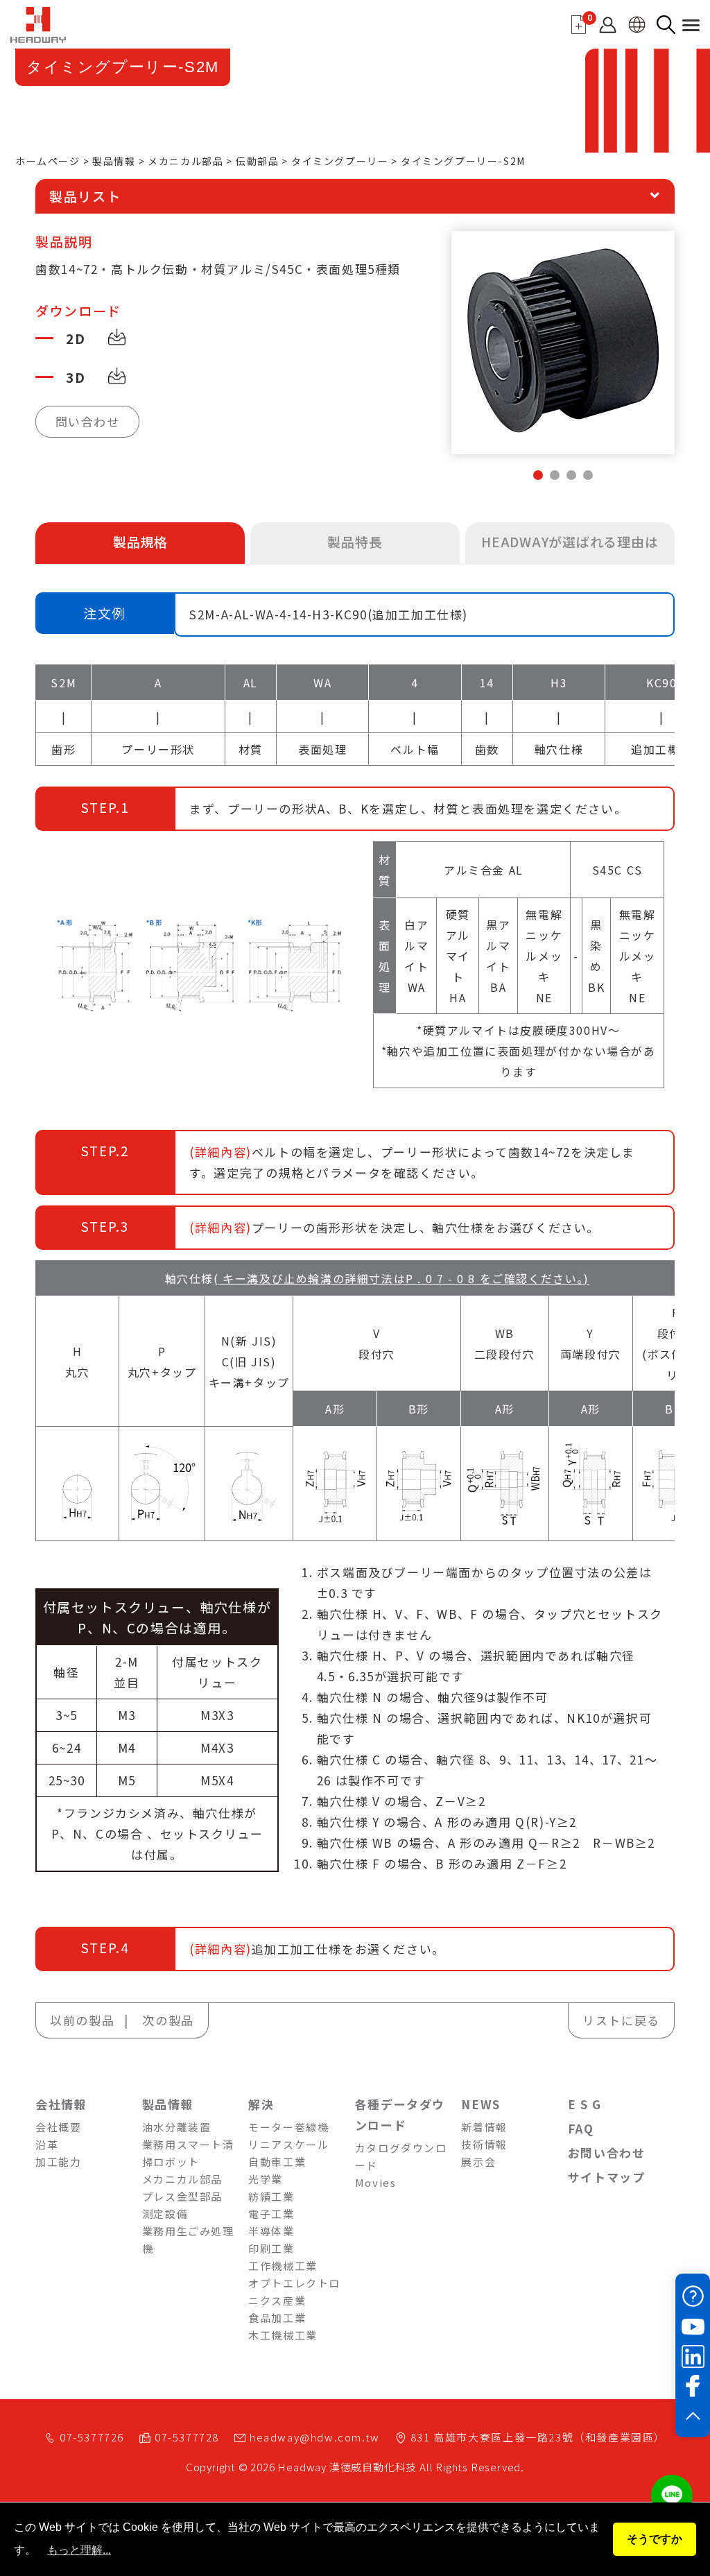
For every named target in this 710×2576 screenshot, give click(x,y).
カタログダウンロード (401, 2156)
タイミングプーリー (340, 161)
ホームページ (48, 161)
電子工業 (271, 2214)
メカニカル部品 (185, 161)
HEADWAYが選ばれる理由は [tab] (570, 541)
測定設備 (165, 2214)
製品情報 (114, 161)
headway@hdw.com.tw (315, 2437)
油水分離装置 (177, 2127)
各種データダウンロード (400, 2114)
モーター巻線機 (288, 2127)
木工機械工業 (283, 2335)
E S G (585, 2104)
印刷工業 (271, 2248)
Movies (376, 2182)
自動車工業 (277, 2162)
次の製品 (168, 2020)
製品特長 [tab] (355, 541)
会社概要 (58, 2127)
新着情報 (484, 2127)
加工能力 (58, 2162)
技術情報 (484, 2144)
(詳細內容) (220, 1152)
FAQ (581, 2128)
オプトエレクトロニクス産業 (294, 2292)
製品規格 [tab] (140, 541)
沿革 (47, 2144)
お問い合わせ (607, 2153)
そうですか (655, 2539)
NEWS (480, 2104)
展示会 (478, 2162)
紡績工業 (271, 2196)
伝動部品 (257, 161)
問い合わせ (88, 421)
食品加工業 (277, 2318)
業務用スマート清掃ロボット (188, 2153)
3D (76, 377)
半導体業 (271, 2231)
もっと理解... (79, 2550)
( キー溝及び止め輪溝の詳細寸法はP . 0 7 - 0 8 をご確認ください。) (401, 1278)
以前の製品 (82, 2020)
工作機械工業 (283, 2266)
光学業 (266, 2179)
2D (76, 338)
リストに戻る (621, 2020)
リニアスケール (288, 2144)
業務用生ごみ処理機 (188, 2240)
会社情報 (61, 2104)
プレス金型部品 (182, 2196)
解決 (261, 2104)
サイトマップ (607, 2177)
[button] (538, 475)
